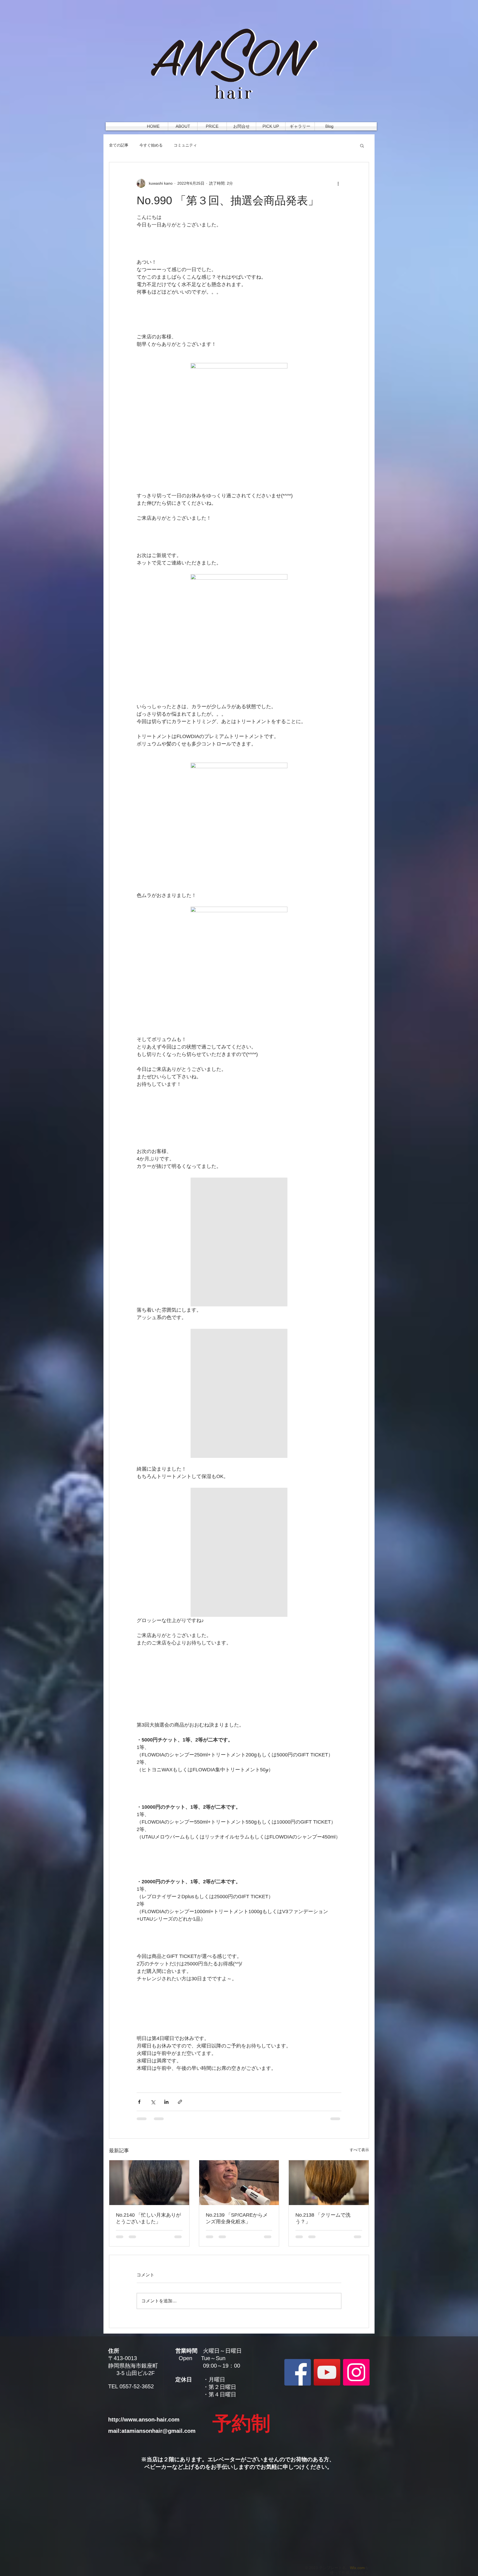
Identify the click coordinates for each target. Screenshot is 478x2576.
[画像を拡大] (239, 427)
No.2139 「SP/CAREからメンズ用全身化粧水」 (237, 2218)
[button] (362, 145)
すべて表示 (359, 2150)
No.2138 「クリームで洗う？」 (323, 2218)
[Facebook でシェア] (139, 2102)
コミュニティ (185, 145)
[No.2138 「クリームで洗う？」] (329, 2183)
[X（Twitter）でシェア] (153, 2102)
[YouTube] (327, 2372)
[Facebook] (298, 2372)
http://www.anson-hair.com (144, 2420)
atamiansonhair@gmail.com (159, 2431)
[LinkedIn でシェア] (166, 2102)
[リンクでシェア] (180, 2102)
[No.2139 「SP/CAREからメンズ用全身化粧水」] (239, 2183)
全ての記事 (119, 145)
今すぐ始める (151, 145)
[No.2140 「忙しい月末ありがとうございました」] (149, 2183)
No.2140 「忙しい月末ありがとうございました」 (148, 2218)
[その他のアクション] (338, 183)
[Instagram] (356, 2372)
